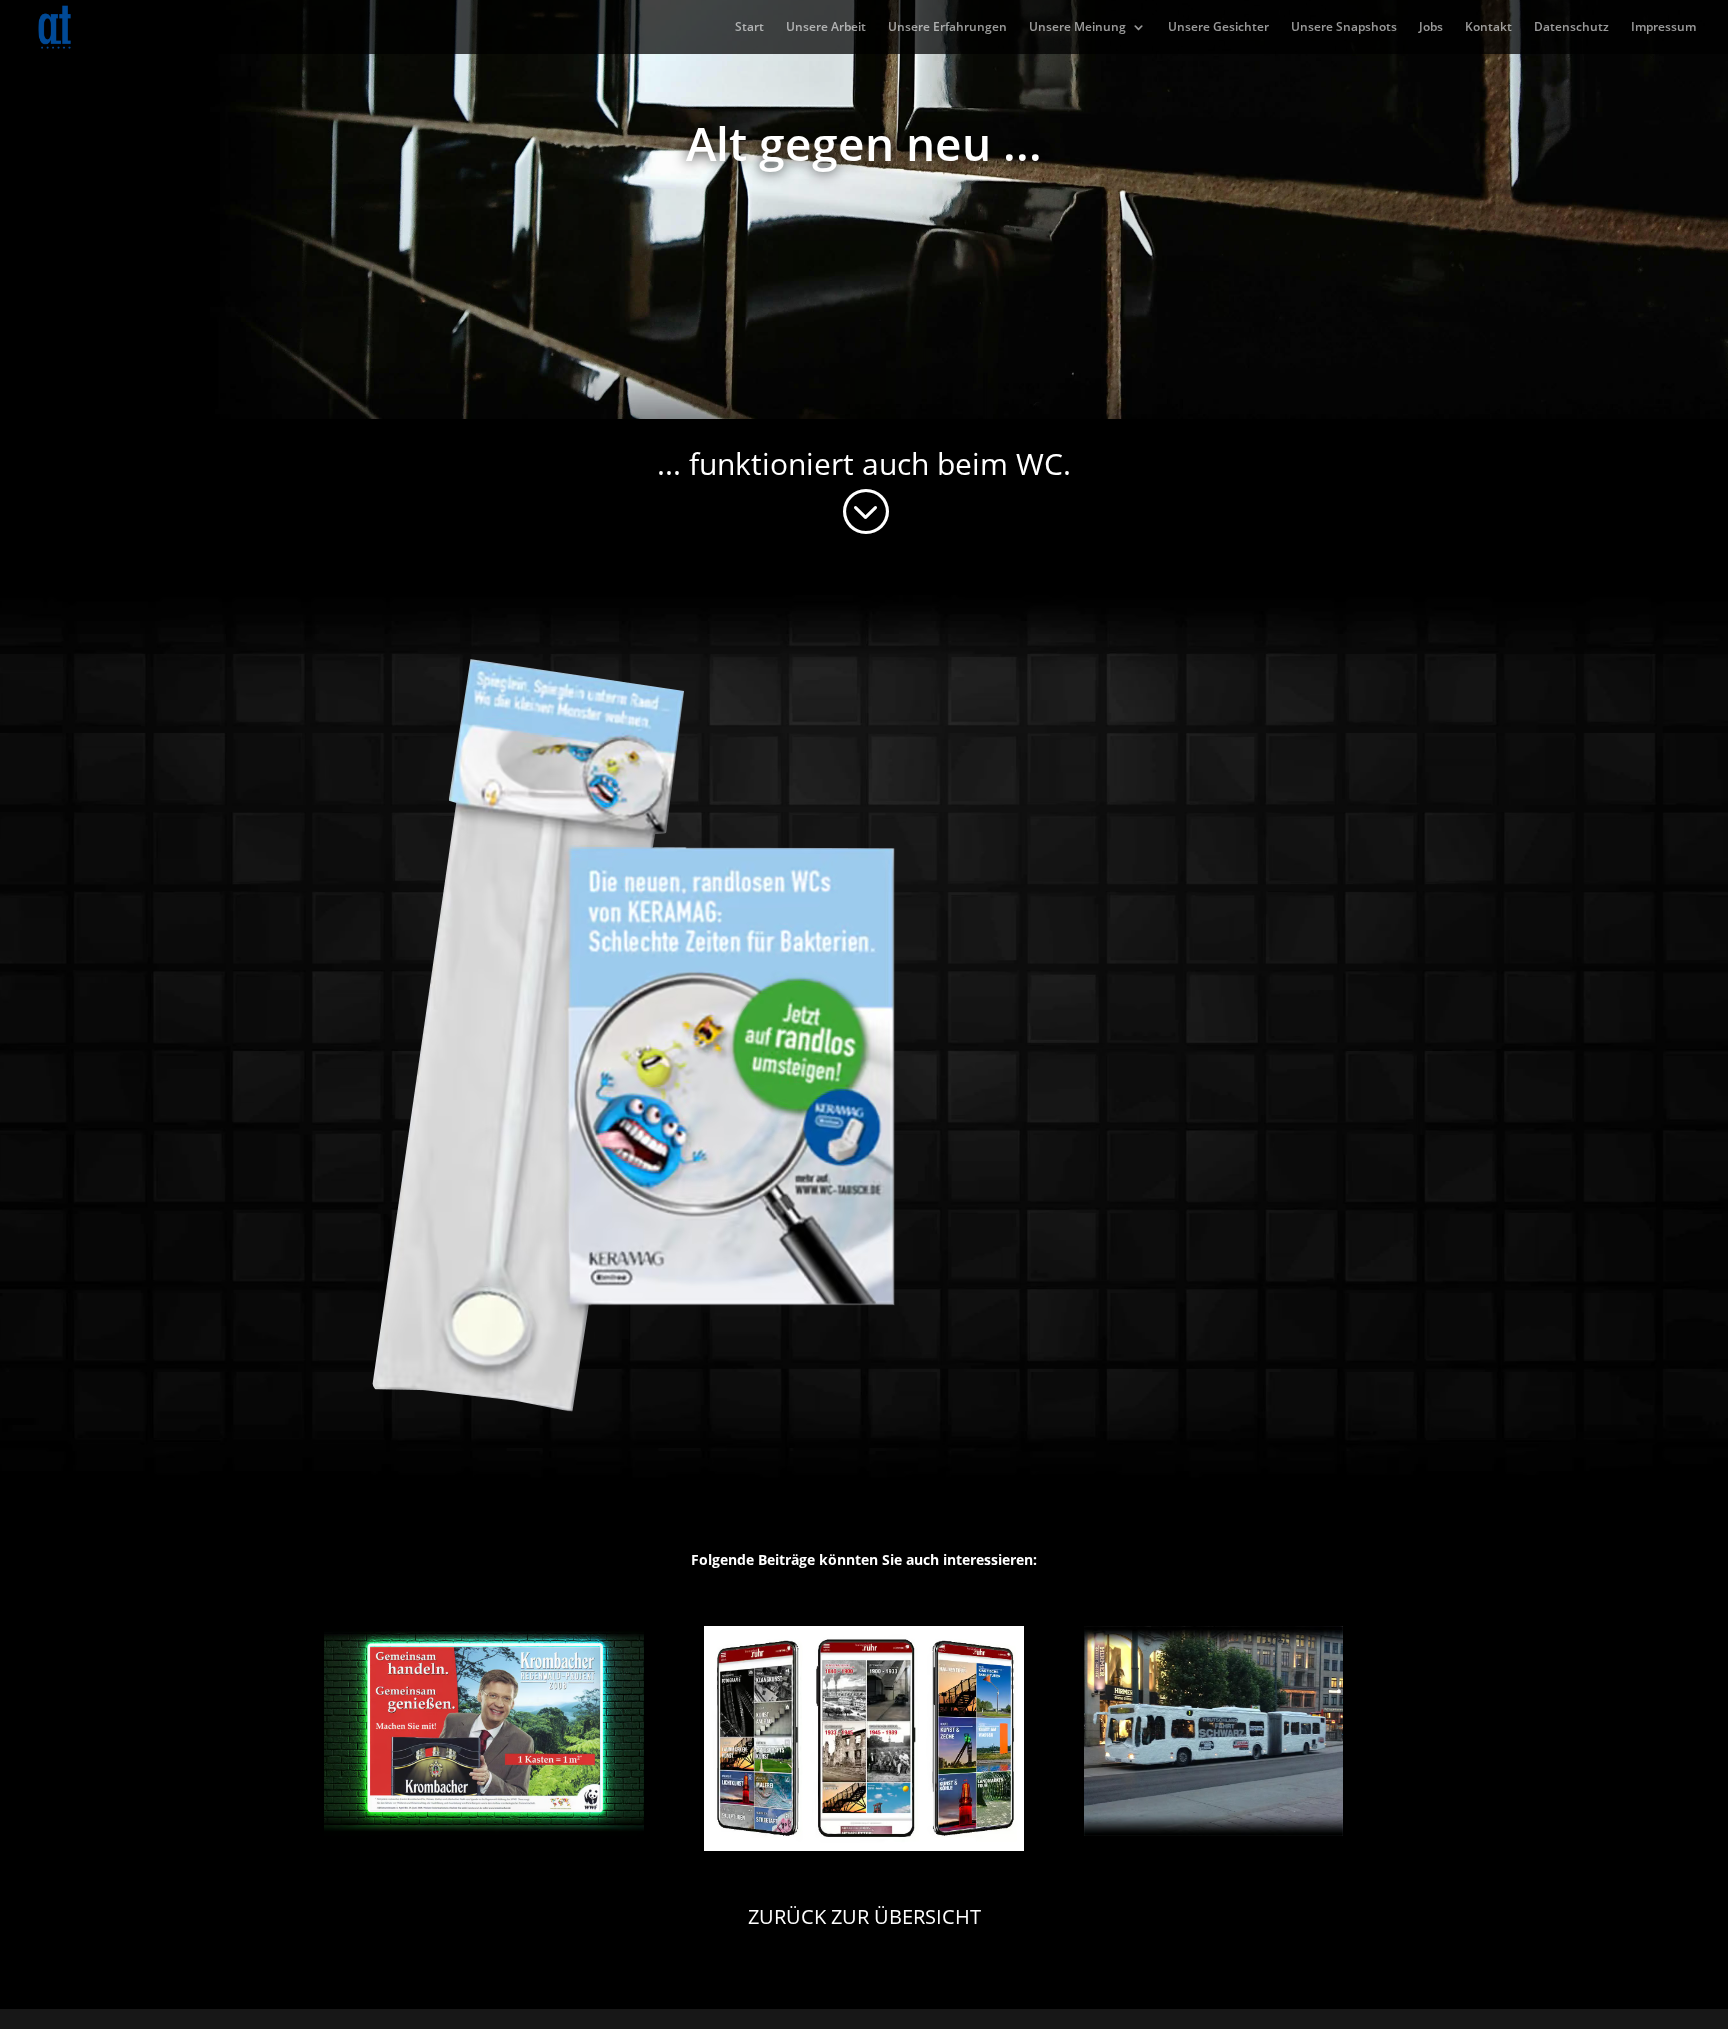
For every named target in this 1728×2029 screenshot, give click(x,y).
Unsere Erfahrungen (947, 27)
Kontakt (1488, 27)
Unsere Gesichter (1218, 27)
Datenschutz (1571, 27)
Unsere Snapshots (1344, 27)
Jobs (1431, 27)
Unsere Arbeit (826, 27)
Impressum (1663, 27)
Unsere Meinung (1077, 27)
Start (749, 27)
